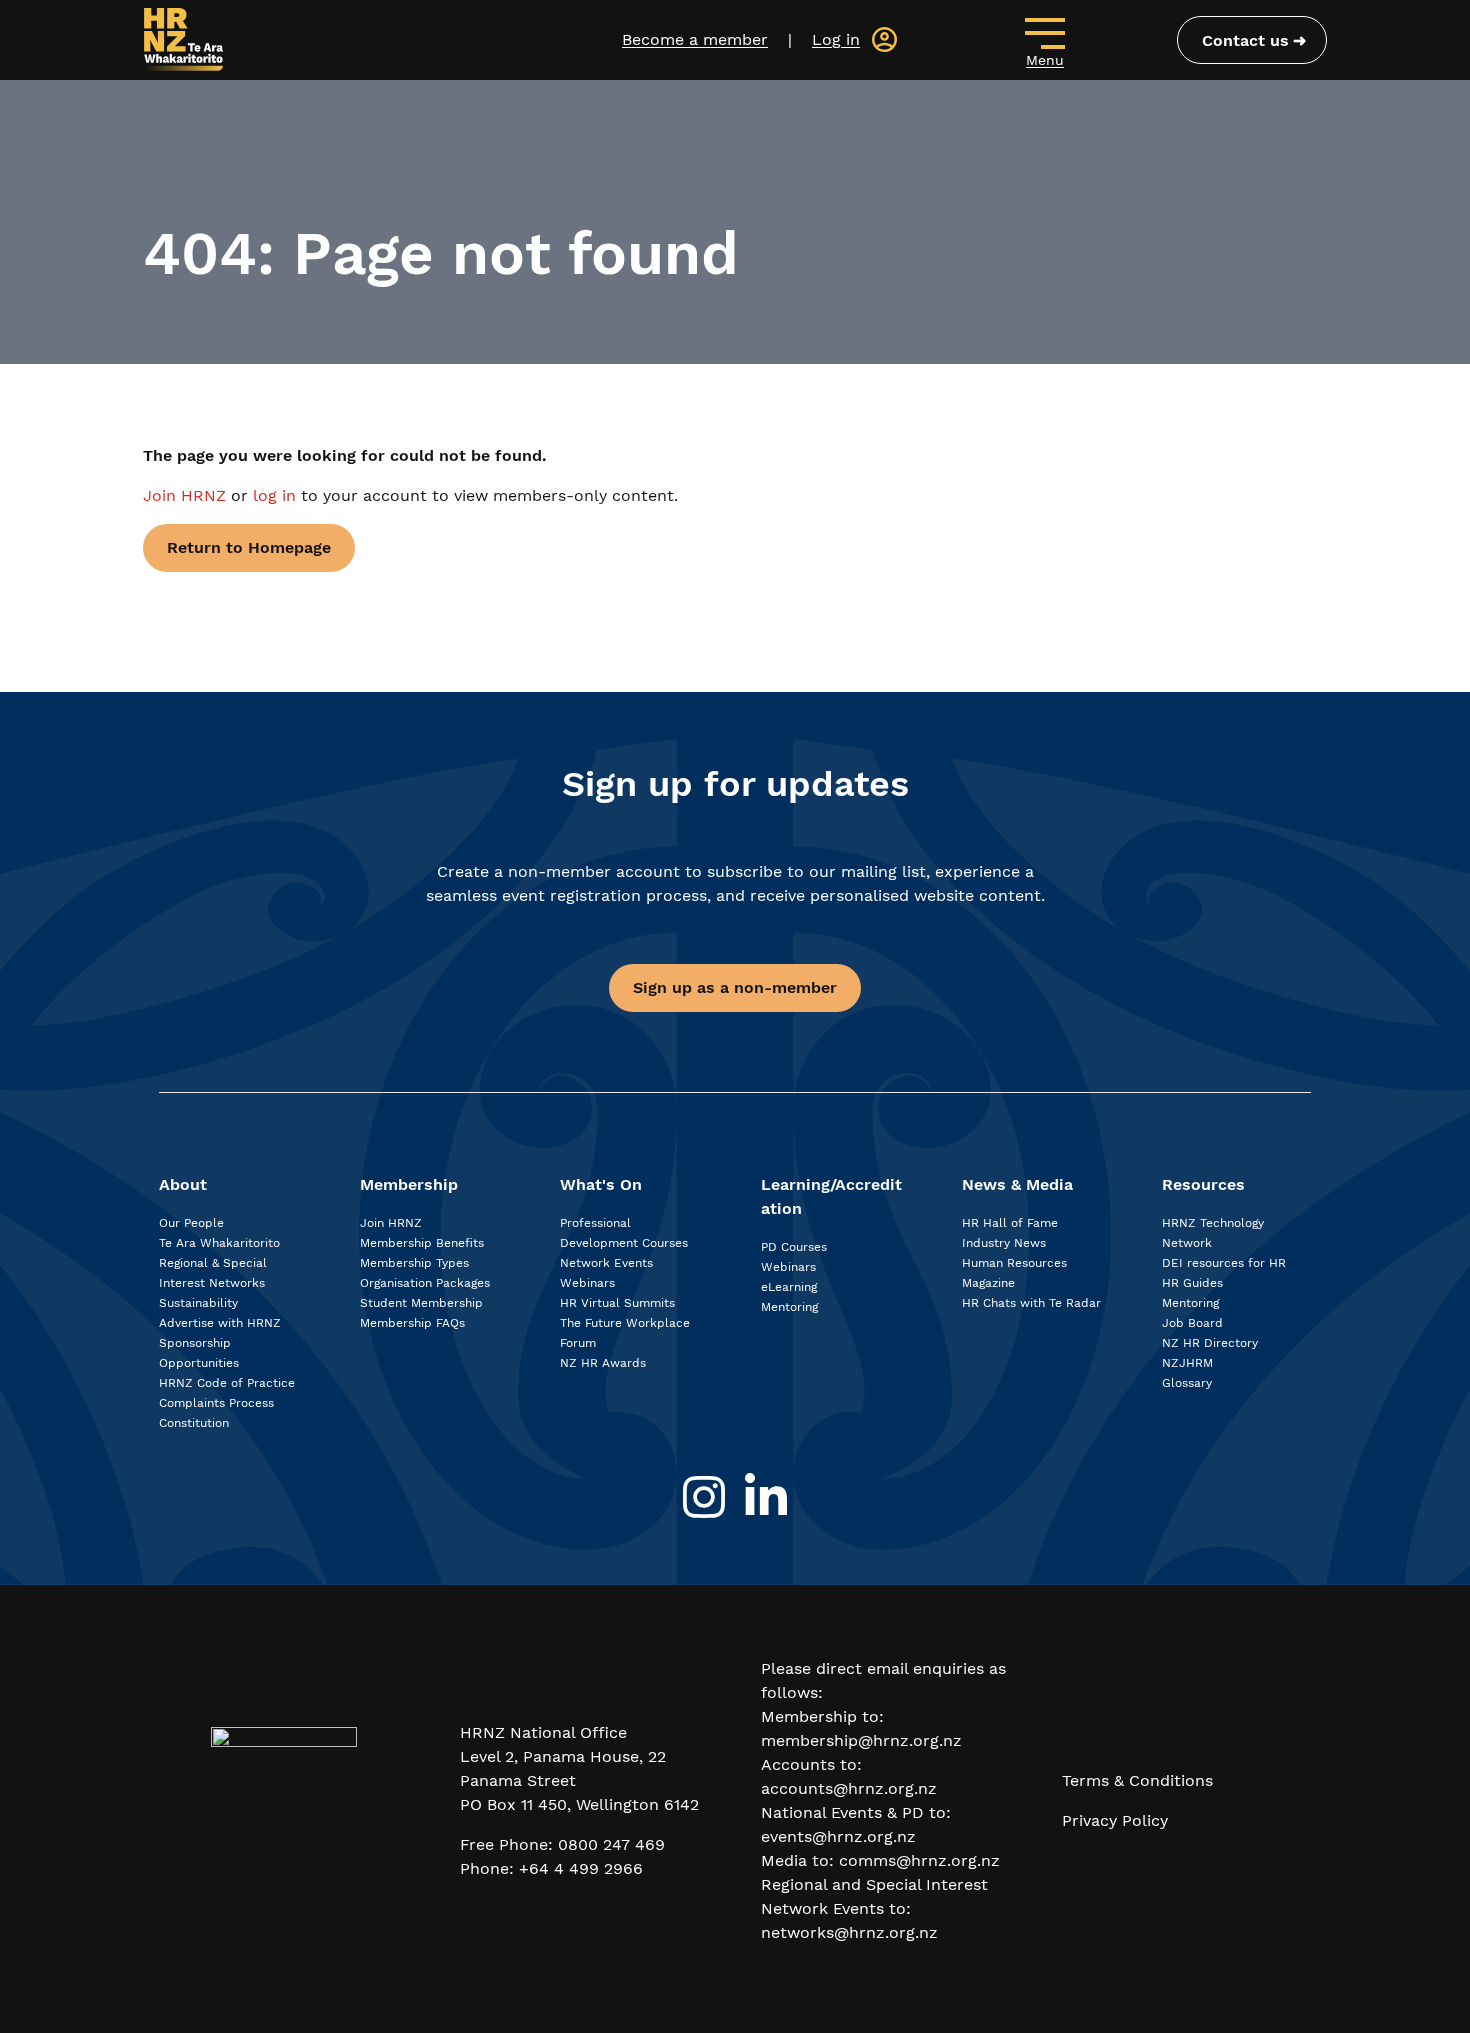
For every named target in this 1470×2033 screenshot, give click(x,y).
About (183, 1184)
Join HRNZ (187, 495)
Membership (409, 1184)
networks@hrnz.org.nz (849, 1932)
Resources (1203, 1184)
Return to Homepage (249, 547)
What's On (601, 1184)
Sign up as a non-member (735, 987)
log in (274, 495)
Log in (836, 39)
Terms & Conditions (1137, 1780)
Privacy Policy (1115, 1820)
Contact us (1245, 40)
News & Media (1017, 1184)
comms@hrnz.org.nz (919, 1860)
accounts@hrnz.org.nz (849, 1788)
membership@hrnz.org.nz (861, 1740)
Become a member (695, 39)
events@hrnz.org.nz (838, 1836)
